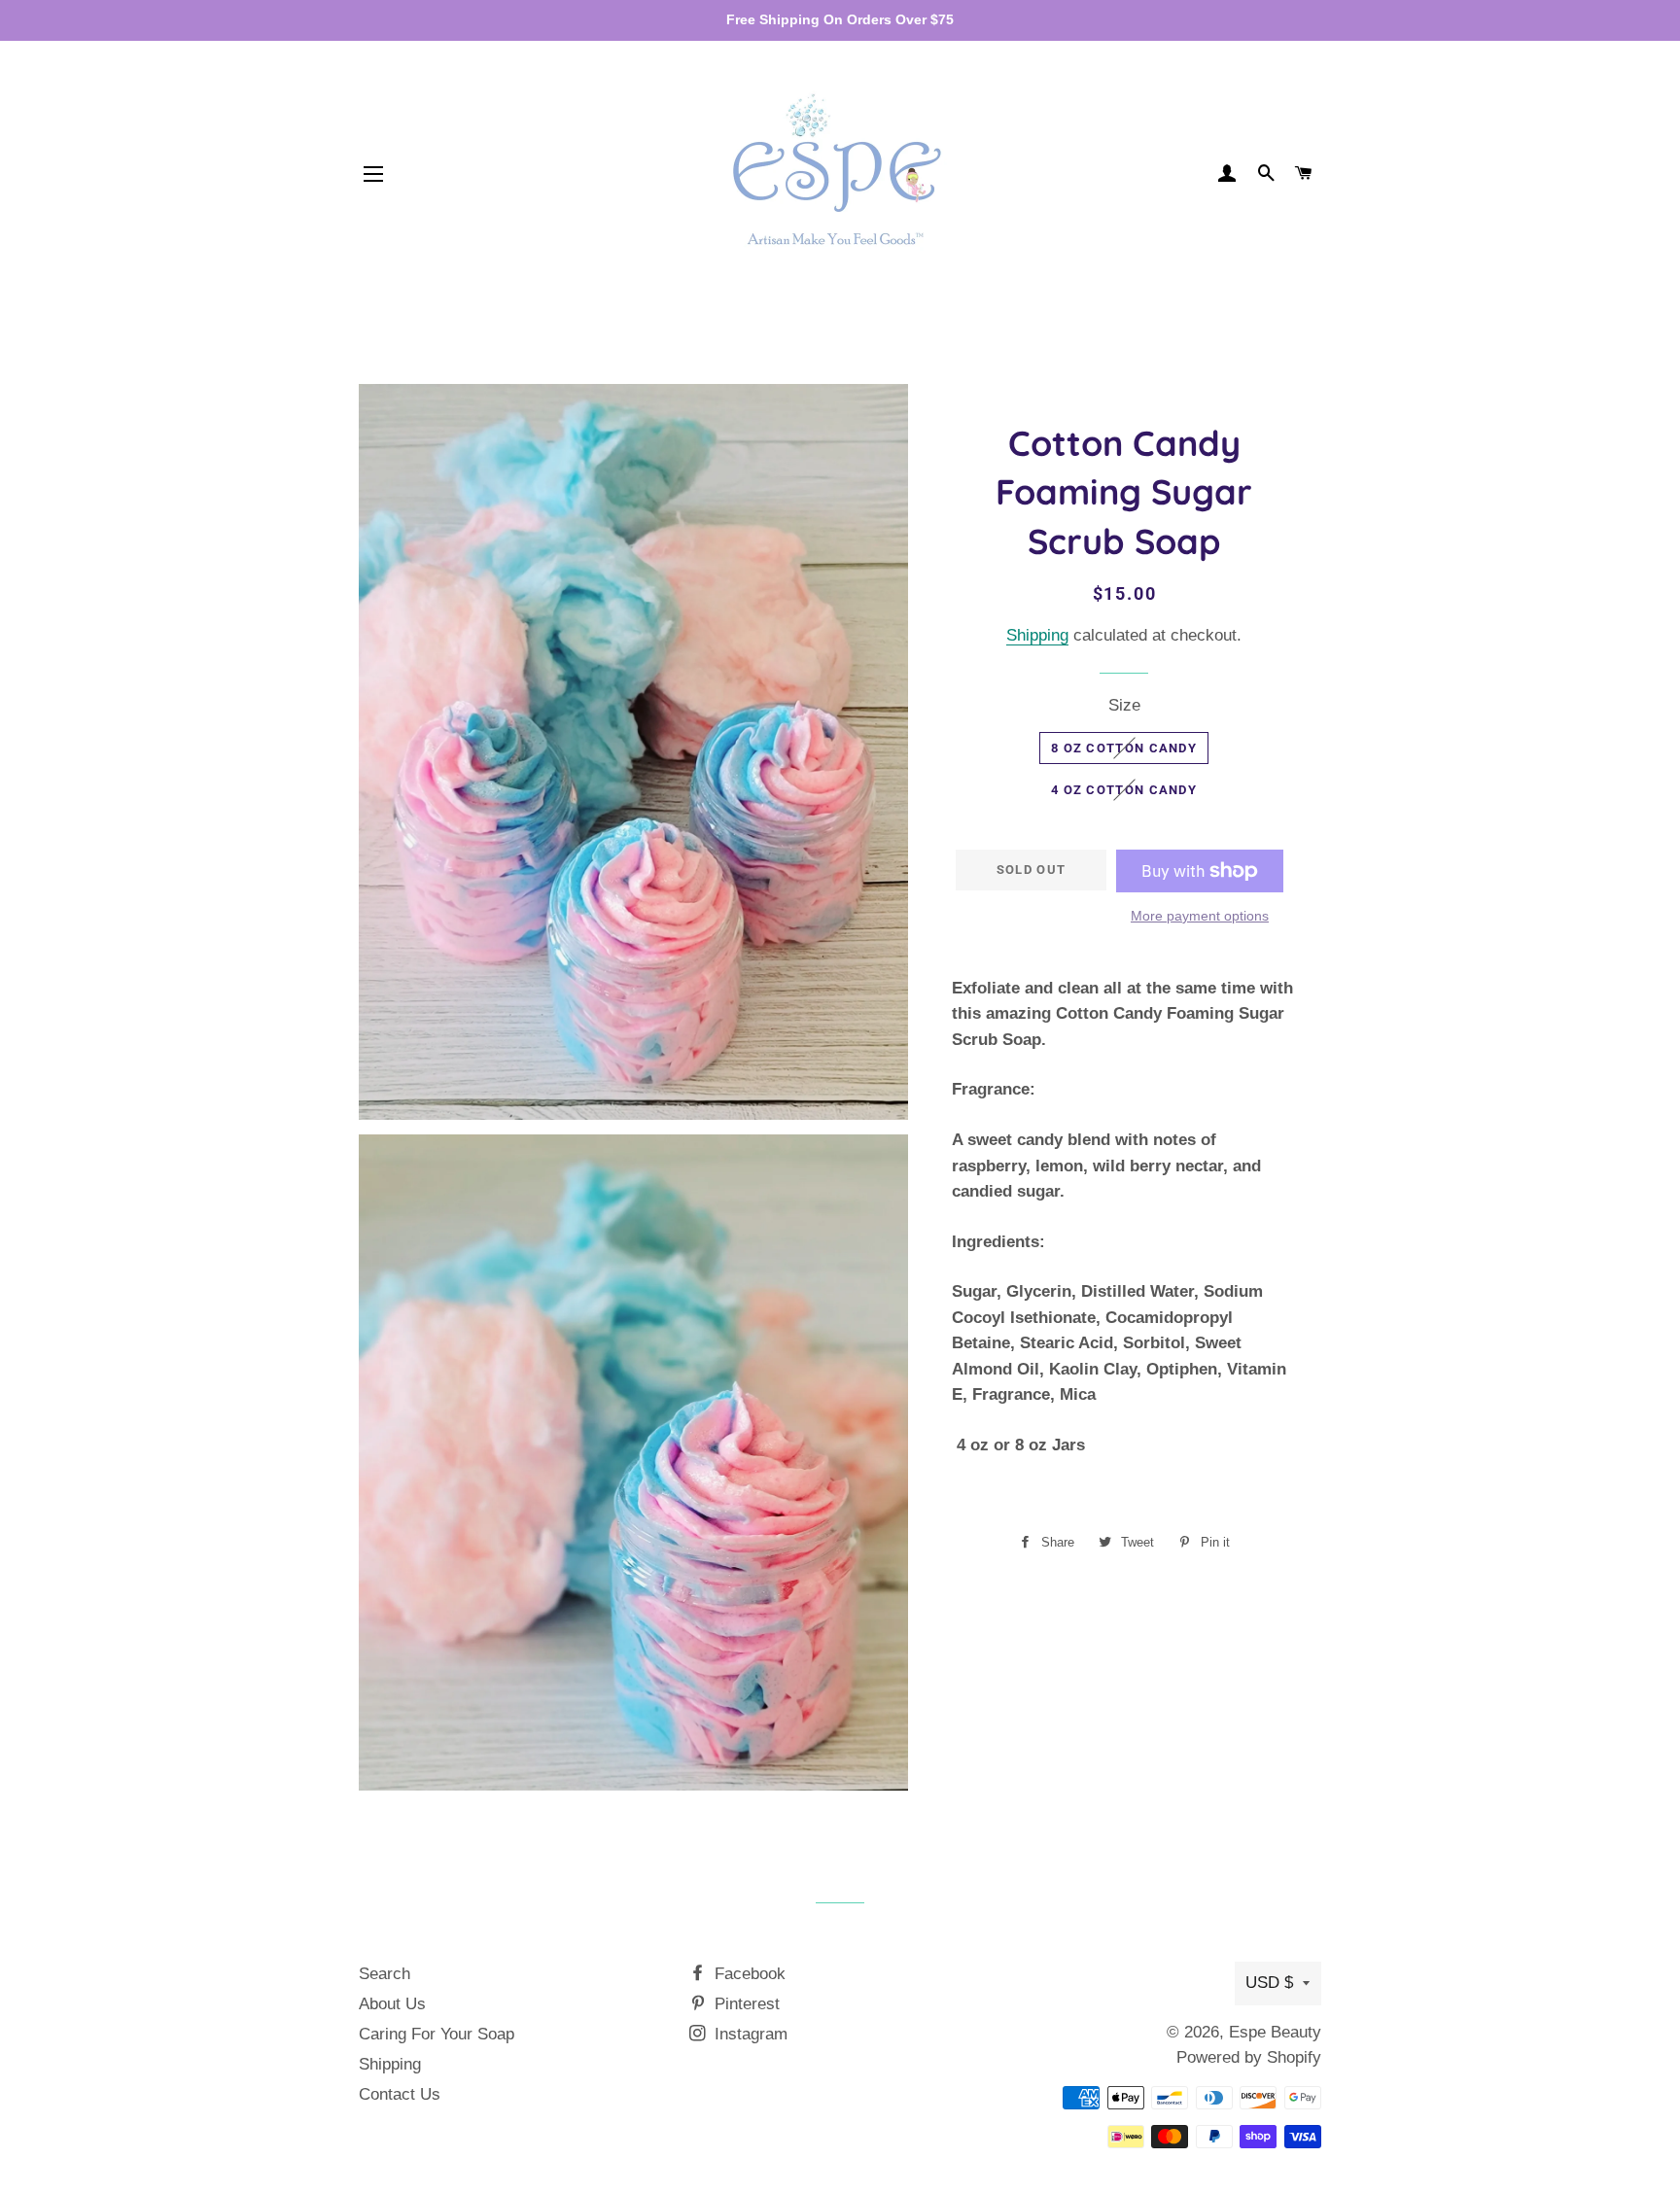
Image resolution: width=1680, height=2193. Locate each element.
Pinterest (745, 2004)
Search (385, 1974)
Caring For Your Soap (437, 2034)
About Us (392, 2004)
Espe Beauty (1275, 2032)
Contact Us (400, 2094)
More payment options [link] (1200, 916)
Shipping (1037, 635)
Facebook (748, 1974)
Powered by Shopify (1249, 2057)
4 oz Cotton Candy (1124, 790)
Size (1124, 705)
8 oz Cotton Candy (1124, 748)
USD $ (1269, 1983)
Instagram (749, 2034)
